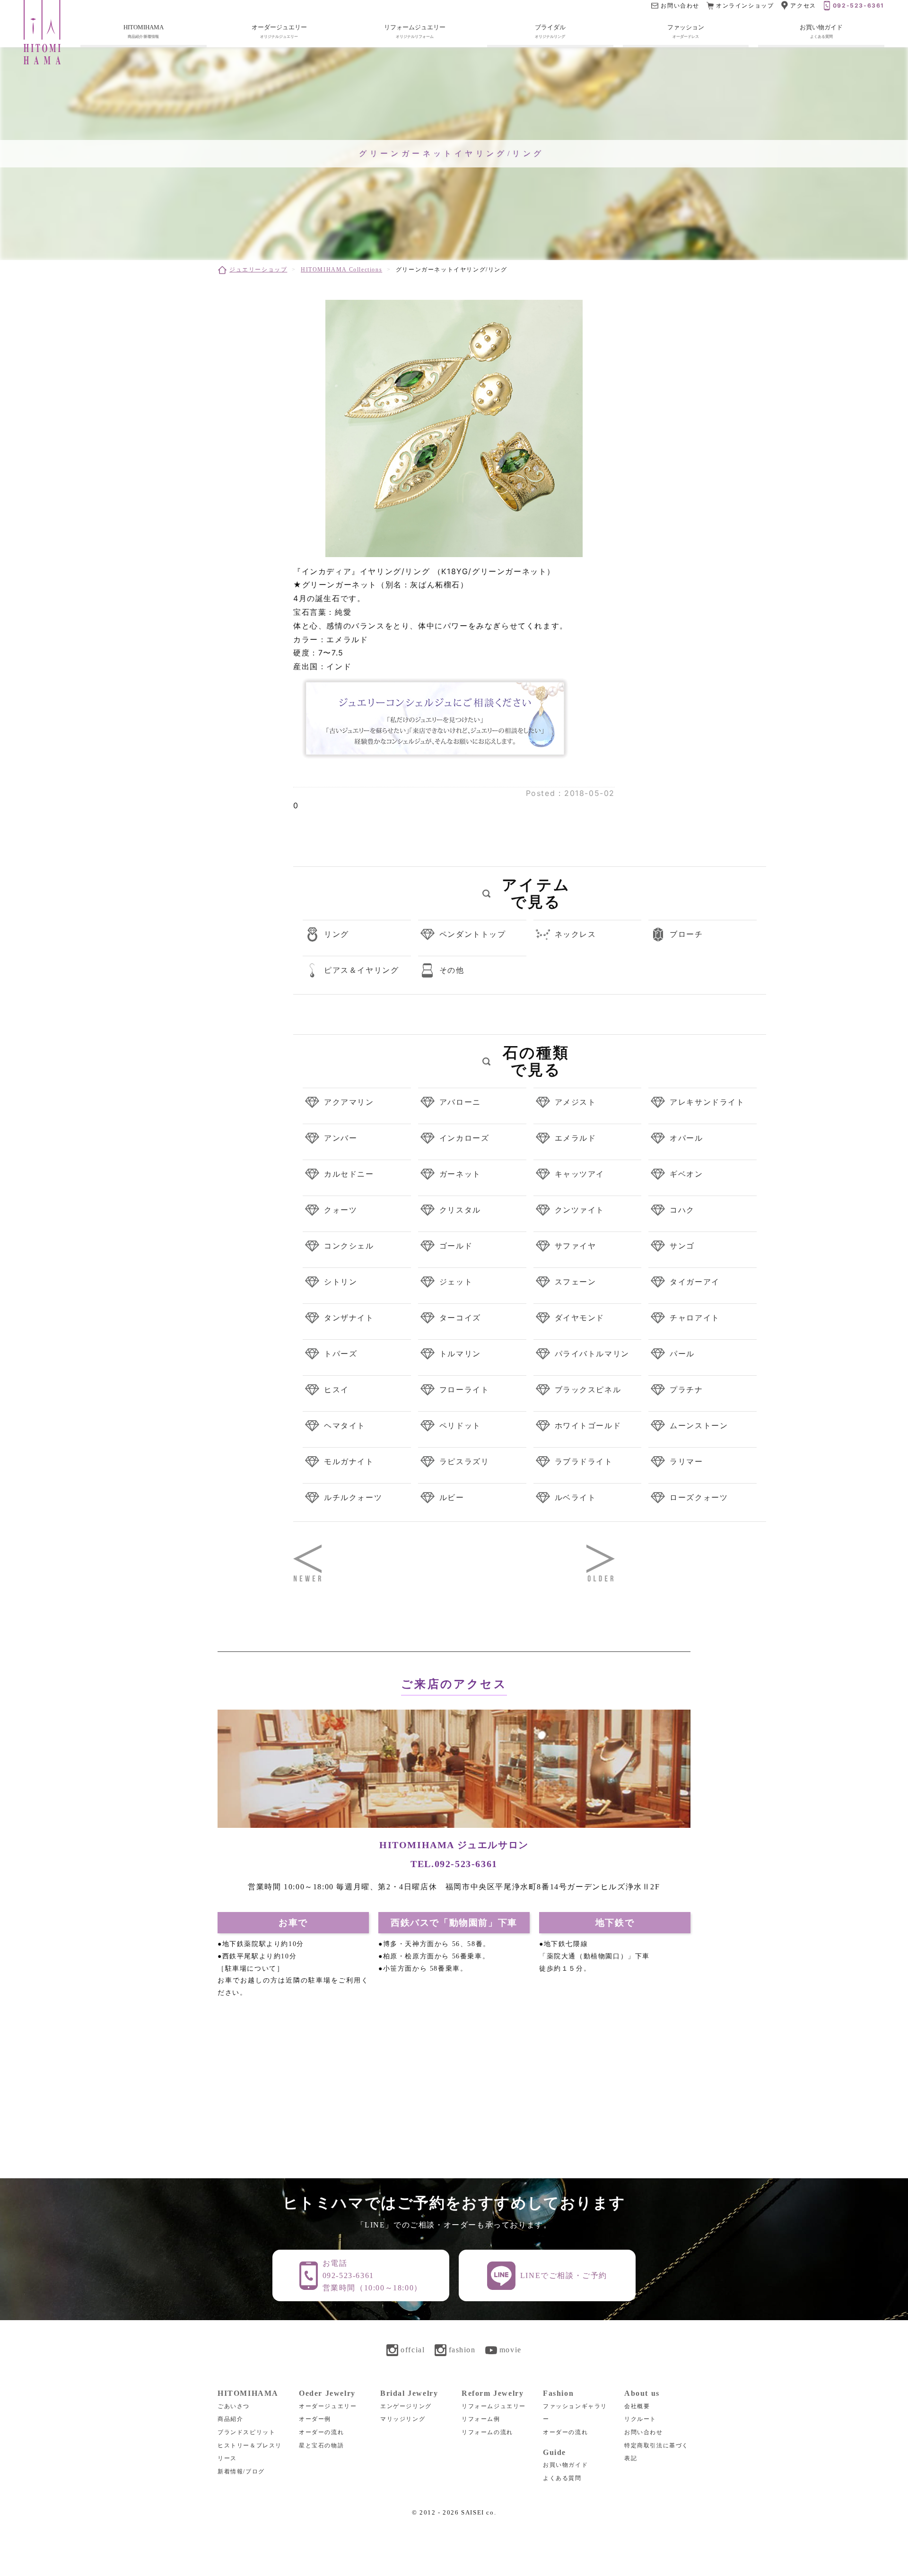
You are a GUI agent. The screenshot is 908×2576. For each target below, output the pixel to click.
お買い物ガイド (565, 2465)
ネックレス (576, 934)
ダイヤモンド (580, 1318)
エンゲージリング (406, 2406)
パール (682, 1353)
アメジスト (576, 1102)
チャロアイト (695, 1318)
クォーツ (340, 1210)
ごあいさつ (234, 2406)
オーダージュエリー (328, 2406)
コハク (682, 1210)
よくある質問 (562, 2478)
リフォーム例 (481, 2419)
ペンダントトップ (473, 934)
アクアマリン (349, 1102)
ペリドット (460, 1425)
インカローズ (464, 1138)
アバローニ (460, 1102)
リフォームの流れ (487, 2432)
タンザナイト (349, 1318)
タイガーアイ (695, 1282)
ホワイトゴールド (588, 1425)
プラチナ (686, 1389)
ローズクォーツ (699, 1497)
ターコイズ (460, 1318)
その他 (452, 970)
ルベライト (576, 1497)
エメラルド (576, 1138)
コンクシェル (349, 1246)
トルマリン (460, 1353)
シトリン (340, 1282)
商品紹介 (230, 2419)
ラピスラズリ (464, 1461)
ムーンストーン (699, 1425)
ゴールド (456, 1246)
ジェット (456, 1282)
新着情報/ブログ (241, 2471)
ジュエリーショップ (258, 270)
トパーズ (340, 1353)
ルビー (452, 1497)
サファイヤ (576, 1246)
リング (336, 934)
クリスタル (460, 1210)
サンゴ (682, 1246)
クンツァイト (580, 1210)
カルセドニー (349, 1174)
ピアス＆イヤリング (361, 970)
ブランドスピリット (246, 2432)
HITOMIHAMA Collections (341, 270)
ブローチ (686, 934)
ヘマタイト (345, 1425)
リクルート (640, 2419)
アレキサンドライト (707, 1102)
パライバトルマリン (592, 1353)
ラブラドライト (584, 1461)
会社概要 (637, 2406)
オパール (686, 1138)
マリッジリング (403, 2419)
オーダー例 (315, 2419)
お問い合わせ (644, 2432)
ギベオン (686, 1174)
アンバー (340, 1138)
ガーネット (460, 1174)
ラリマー (686, 1461)
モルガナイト (349, 1461)
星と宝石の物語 (321, 2445)
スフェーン (576, 1282)
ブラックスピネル (588, 1389)
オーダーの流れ (321, 2432)
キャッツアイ (580, 1174)
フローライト (464, 1389)
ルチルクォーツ (353, 1497)
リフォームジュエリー (494, 2406)
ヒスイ (336, 1389)
